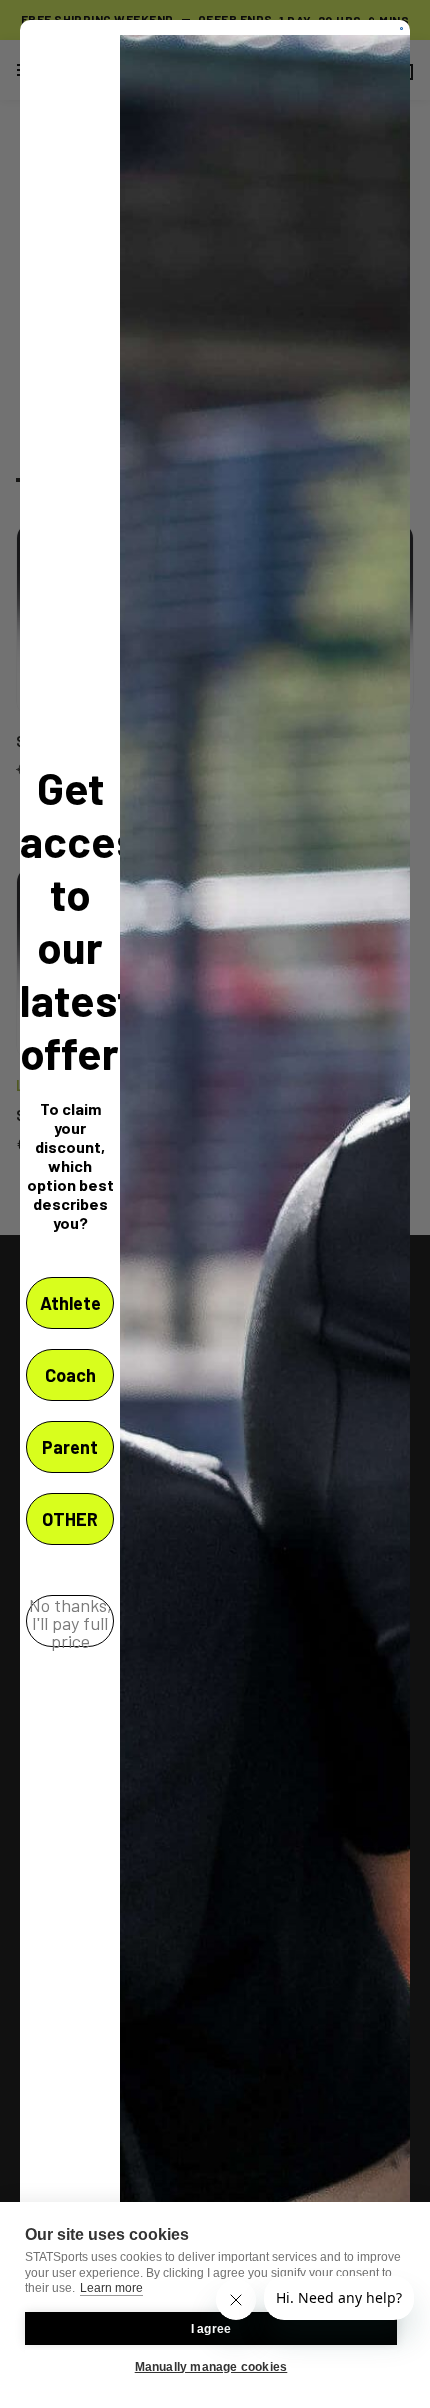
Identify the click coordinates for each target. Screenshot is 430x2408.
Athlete (70, 1303)
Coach (70, 1375)
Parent (70, 1447)
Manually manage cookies (211, 2367)
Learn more (111, 2288)
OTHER (70, 1519)
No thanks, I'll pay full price (70, 1621)
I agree (211, 2329)
